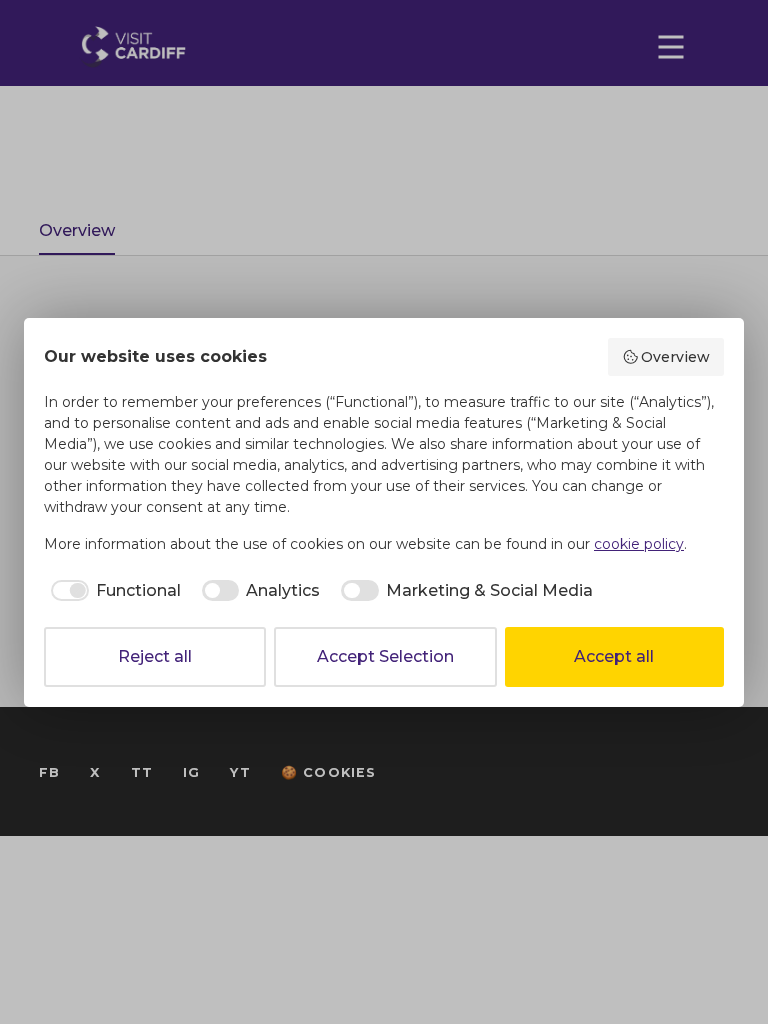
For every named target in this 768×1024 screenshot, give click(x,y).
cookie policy (639, 544)
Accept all (614, 656)
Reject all (155, 656)
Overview (675, 357)
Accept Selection (385, 656)
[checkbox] (112, 591)
